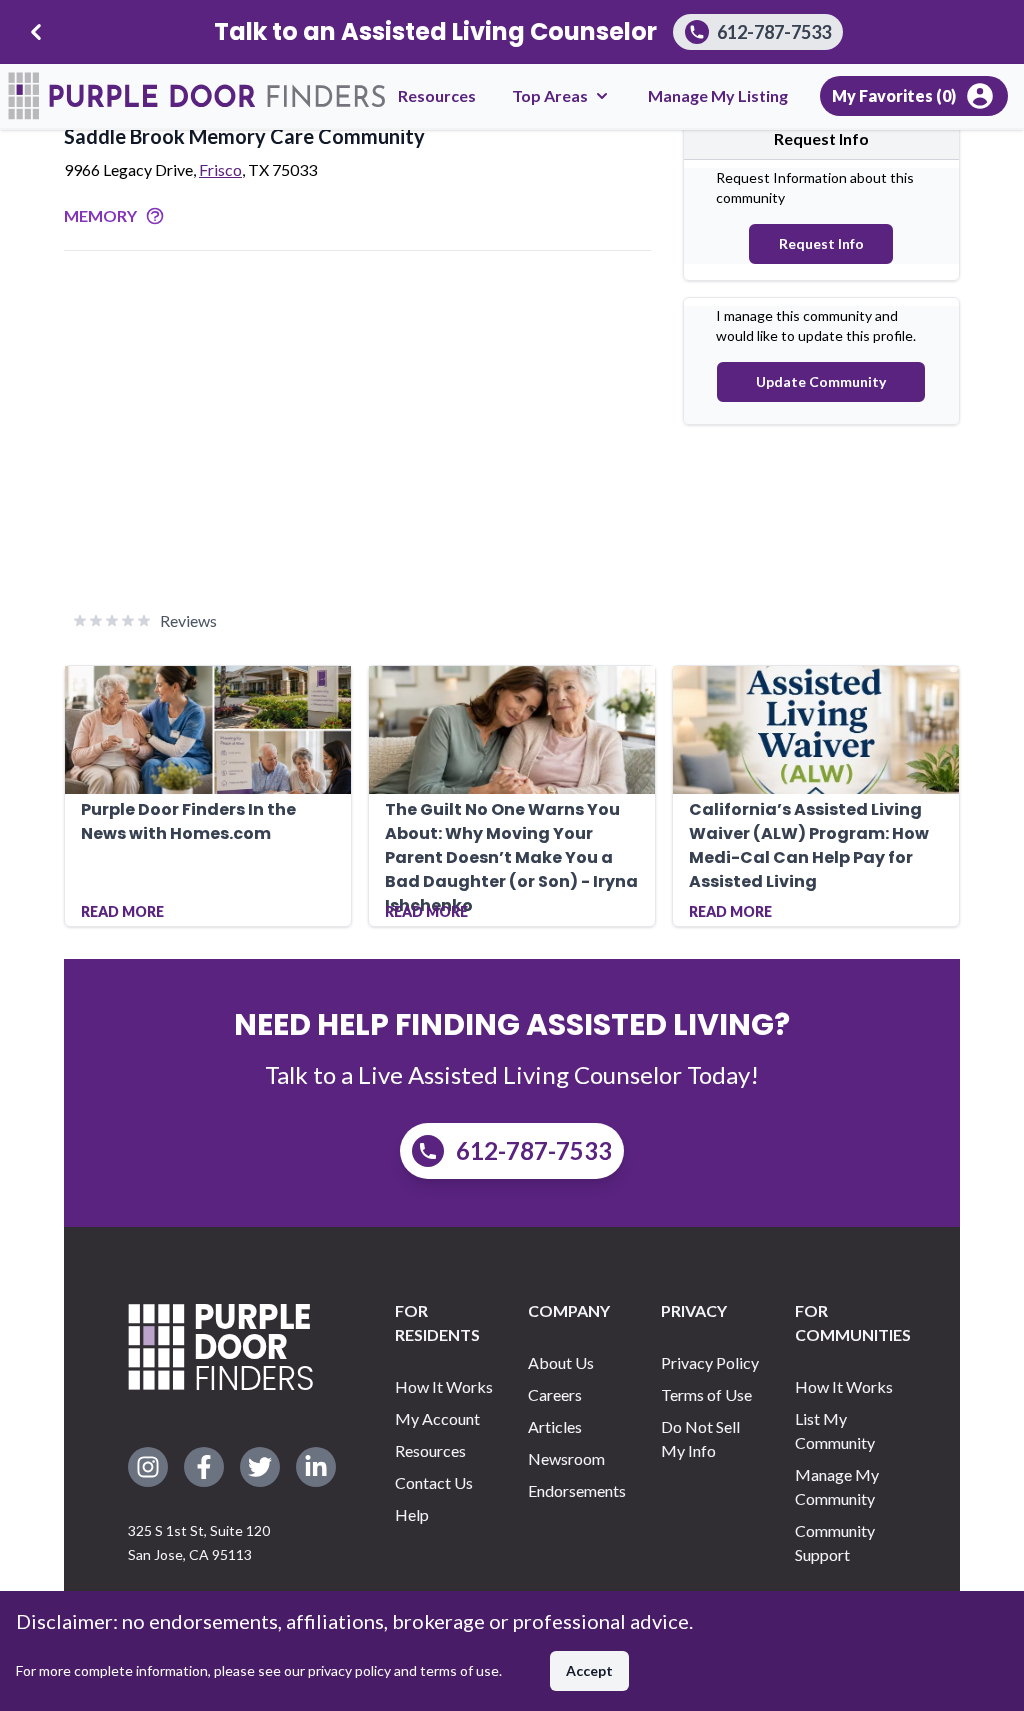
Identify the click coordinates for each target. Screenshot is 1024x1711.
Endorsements (577, 1490)
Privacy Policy (710, 1362)
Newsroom (566, 1458)
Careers (555, 1394)
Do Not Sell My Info (700, 1438)
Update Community (821, 381)
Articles (555, 1426)
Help (412, 1514)
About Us (561, 1362)
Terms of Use (706, 1394)
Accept (589, 1670)
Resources (437, 95)
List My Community (835, 1430)
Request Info (821, 243)
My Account (437, 1418)
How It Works (444, 1386)
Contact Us (434, 1482)
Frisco (220, 169)
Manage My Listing (718, 95)
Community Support (835, 1542)
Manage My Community (837, 1486)
